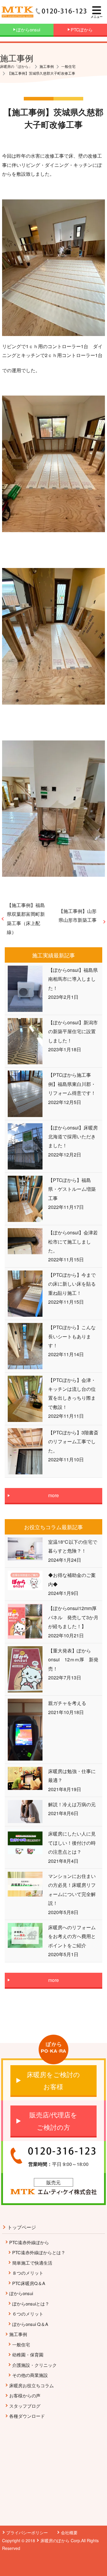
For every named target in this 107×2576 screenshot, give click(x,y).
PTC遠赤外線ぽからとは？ (39, 2252)
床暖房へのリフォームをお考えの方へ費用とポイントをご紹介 (72, 1936)
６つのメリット (28, 2314)
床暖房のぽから (55, 2540)
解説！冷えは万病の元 (72, 1804)
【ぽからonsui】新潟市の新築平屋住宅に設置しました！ (73, 1031)
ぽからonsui (21, 2293)
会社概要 (69, 2532)
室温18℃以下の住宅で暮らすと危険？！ (73, 1546)
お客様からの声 (25, 2395)
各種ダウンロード (27, 2416)
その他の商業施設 (30, 2375)
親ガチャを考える (67, 1703)
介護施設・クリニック (34, 2365)
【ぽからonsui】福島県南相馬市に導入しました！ (73, 979)
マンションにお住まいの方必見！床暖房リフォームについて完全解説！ (72, 1889)
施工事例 (18, 2334)
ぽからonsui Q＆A (30, 2324)
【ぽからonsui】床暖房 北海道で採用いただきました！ (74, 1137)
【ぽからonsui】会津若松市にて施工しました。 (73, 1241)
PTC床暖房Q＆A (29, 2283)
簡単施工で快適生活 (32, 2263)
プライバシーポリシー (27, 2532)
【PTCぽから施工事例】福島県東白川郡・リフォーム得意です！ (72, 1084)
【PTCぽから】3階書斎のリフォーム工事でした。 (73, 1441)
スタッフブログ (25, 2406)
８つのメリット (28, 2273)
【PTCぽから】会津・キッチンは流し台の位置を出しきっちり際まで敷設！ (72, 1393)
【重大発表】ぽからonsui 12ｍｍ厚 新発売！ (73, 1660)
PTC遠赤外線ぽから (29, 2242)
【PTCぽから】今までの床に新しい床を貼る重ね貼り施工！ (72, 1284)
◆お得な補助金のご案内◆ (72, 1579)
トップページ (22, 2227)
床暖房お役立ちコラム (32, 2385)
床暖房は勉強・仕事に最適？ (72, 1776)
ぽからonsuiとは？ (31, 2304)
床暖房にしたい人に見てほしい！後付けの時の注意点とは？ (72, 1843)
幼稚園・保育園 (28, 2355)
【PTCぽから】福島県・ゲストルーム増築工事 (72, 1189)
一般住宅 (21, 2344)
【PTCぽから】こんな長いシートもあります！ (72, 1336)
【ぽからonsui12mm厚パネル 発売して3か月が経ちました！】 (73, 1617)
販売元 (53, 2182)
